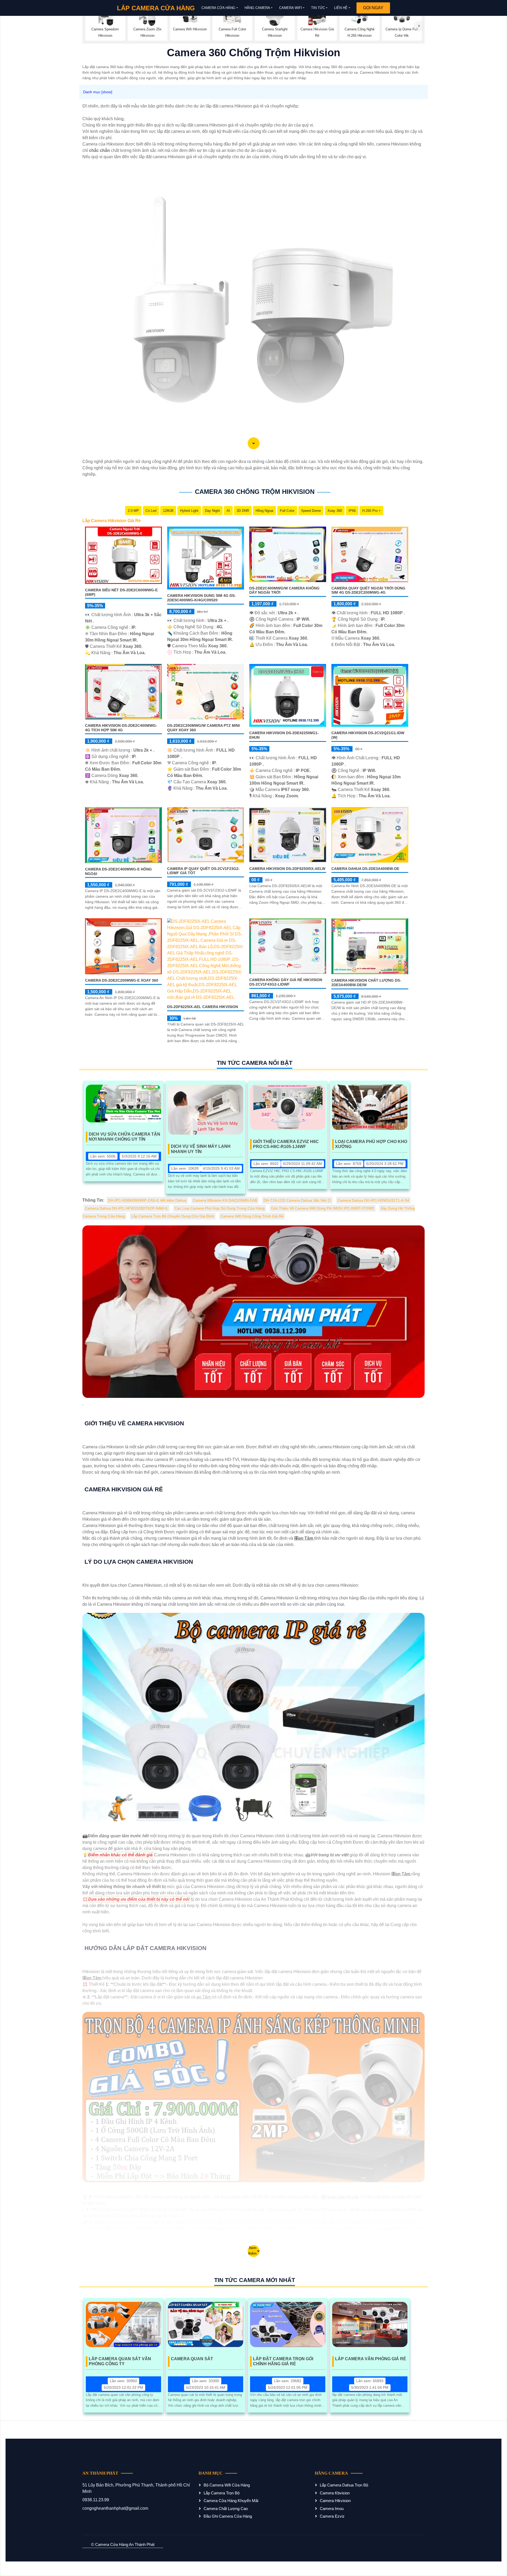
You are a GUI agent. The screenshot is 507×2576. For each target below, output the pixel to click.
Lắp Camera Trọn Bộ (222, 2493)
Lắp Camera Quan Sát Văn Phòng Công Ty (120, 2361)
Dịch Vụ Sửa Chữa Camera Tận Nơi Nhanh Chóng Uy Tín (125, 1137)
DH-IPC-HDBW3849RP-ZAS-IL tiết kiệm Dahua (147, 1200)
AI (228, 511)
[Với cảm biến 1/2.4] (123, 555)
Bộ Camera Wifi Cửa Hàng (227, 2485)
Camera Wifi (291, 8)
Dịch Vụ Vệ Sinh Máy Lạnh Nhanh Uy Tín (201, 1149)
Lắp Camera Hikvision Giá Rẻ (112, 521)
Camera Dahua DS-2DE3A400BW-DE (365, 869)
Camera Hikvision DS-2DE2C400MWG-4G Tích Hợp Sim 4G (121, 728)
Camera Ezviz (332, 2516)
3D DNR (243, 511)
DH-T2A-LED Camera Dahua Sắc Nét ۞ (297, 1200)
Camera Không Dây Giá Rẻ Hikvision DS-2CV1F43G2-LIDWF (286, 982)
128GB (168, 511)
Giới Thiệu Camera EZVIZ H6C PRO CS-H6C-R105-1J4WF (286, 1144)
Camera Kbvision (335, 2493)
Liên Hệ (341, 8)
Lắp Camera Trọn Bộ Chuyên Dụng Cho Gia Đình (173, 1216)
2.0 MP (133, 511)
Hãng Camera (257, 8)
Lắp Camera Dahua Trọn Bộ (344, 2485)
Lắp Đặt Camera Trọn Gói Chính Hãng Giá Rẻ (283, 2361)
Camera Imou (332, 2509)
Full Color (287, 511)
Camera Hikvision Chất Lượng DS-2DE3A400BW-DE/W (366, 983)
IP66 (352, 511)
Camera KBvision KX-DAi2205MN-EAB (225, 1200)
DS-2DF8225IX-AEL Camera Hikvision (203, 1007)
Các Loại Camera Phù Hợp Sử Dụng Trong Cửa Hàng (220, 1208)
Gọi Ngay (373, 8)
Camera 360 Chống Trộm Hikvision (255, 492)
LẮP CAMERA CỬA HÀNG (156, 8)
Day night (212, 511)
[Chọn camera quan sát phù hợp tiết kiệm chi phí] (419, 26)
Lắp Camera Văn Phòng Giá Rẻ (371, 2359)
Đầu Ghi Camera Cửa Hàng (228, 2516)
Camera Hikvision (335, 2501)
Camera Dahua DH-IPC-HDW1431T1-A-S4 (373, 1200)
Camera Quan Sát (192, 2359)
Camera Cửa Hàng (218, 8)
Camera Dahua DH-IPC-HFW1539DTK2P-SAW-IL (127, 1208)
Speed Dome (311, 511)
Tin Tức (318, 8)
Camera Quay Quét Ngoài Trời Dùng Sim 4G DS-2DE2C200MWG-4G (368, 590)
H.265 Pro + (372, 511)
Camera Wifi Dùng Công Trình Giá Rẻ (252, 1216)
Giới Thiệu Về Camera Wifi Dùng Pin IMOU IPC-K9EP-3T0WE (323, 1208)
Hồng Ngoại (264, 511)
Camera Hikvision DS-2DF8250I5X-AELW (287, 869)
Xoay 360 (335, 511)
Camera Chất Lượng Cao (226, 2509)
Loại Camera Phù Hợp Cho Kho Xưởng (371, 1144)
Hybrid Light (189, 511)
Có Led (151, 511)
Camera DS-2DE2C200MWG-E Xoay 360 (122, 980)
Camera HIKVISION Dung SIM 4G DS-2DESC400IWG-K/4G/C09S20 (201, 598)
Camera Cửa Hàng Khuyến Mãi (231, 2501)
